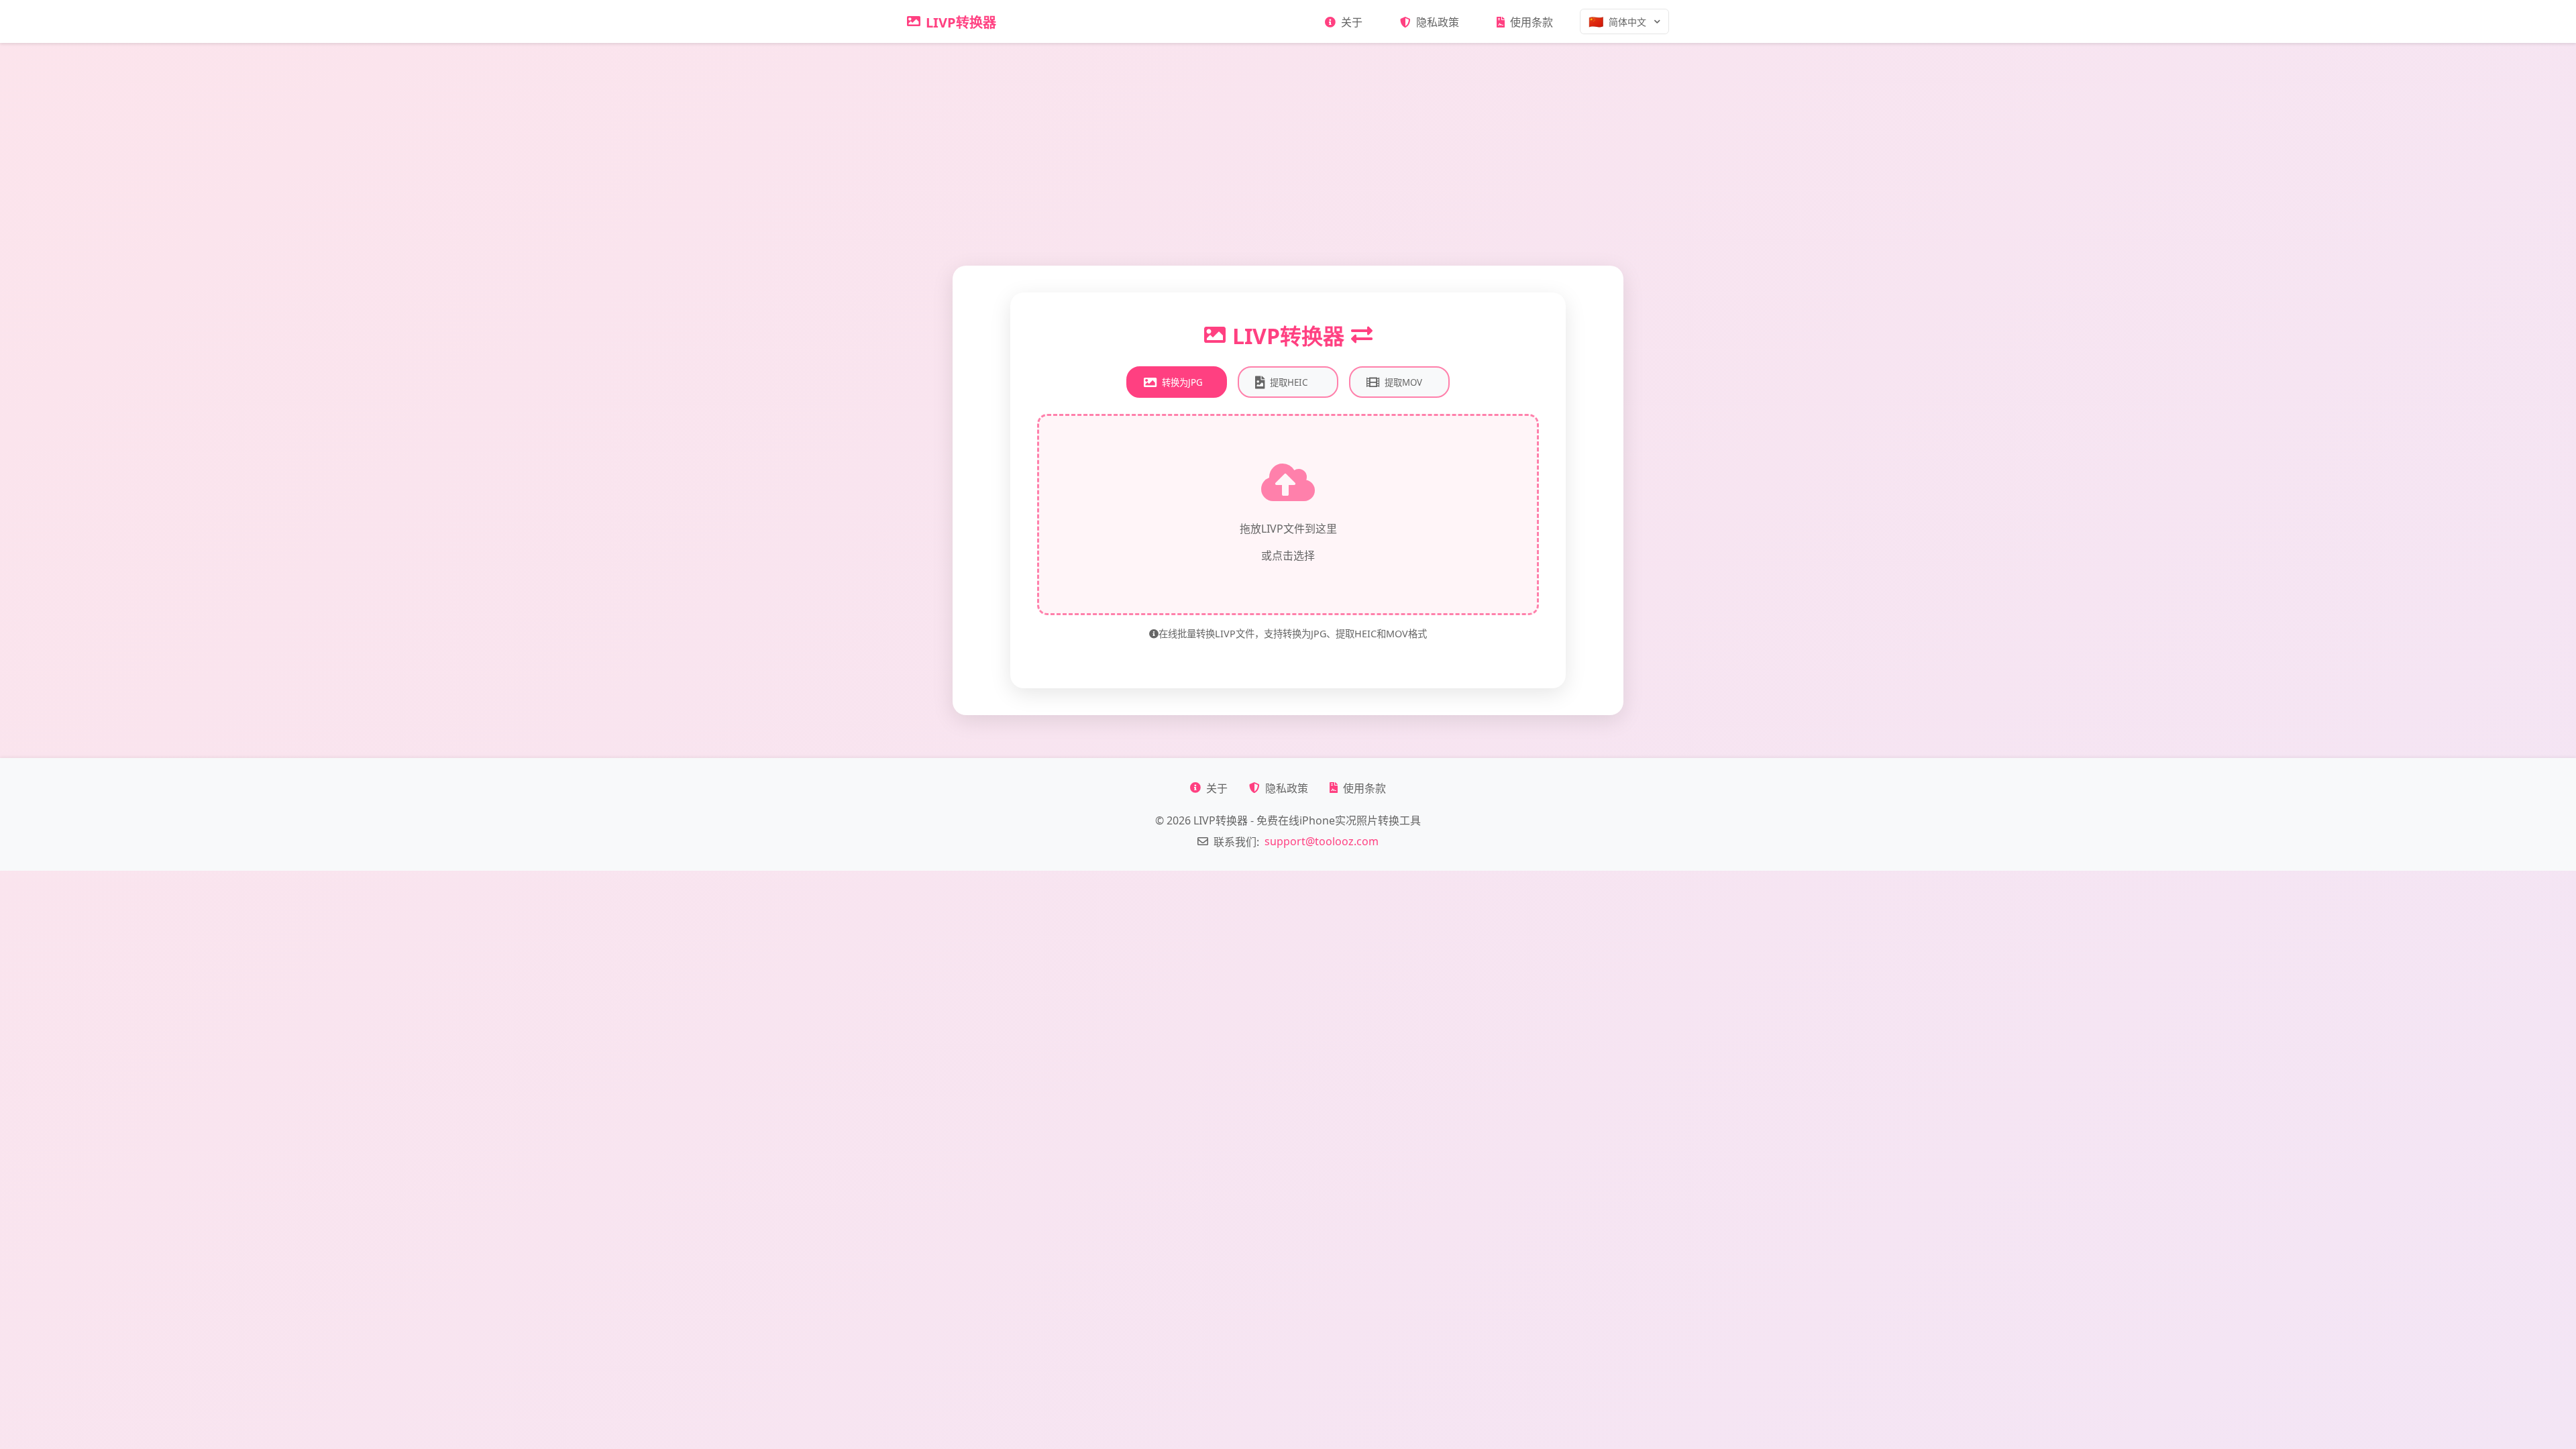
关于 (1352, 22)
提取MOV (1403, 382)
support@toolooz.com (1322, 841)
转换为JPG (1182, 382)
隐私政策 (1438, 22)
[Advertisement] (1288, 144)
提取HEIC (1289, 382)
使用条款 (1532, 22)
